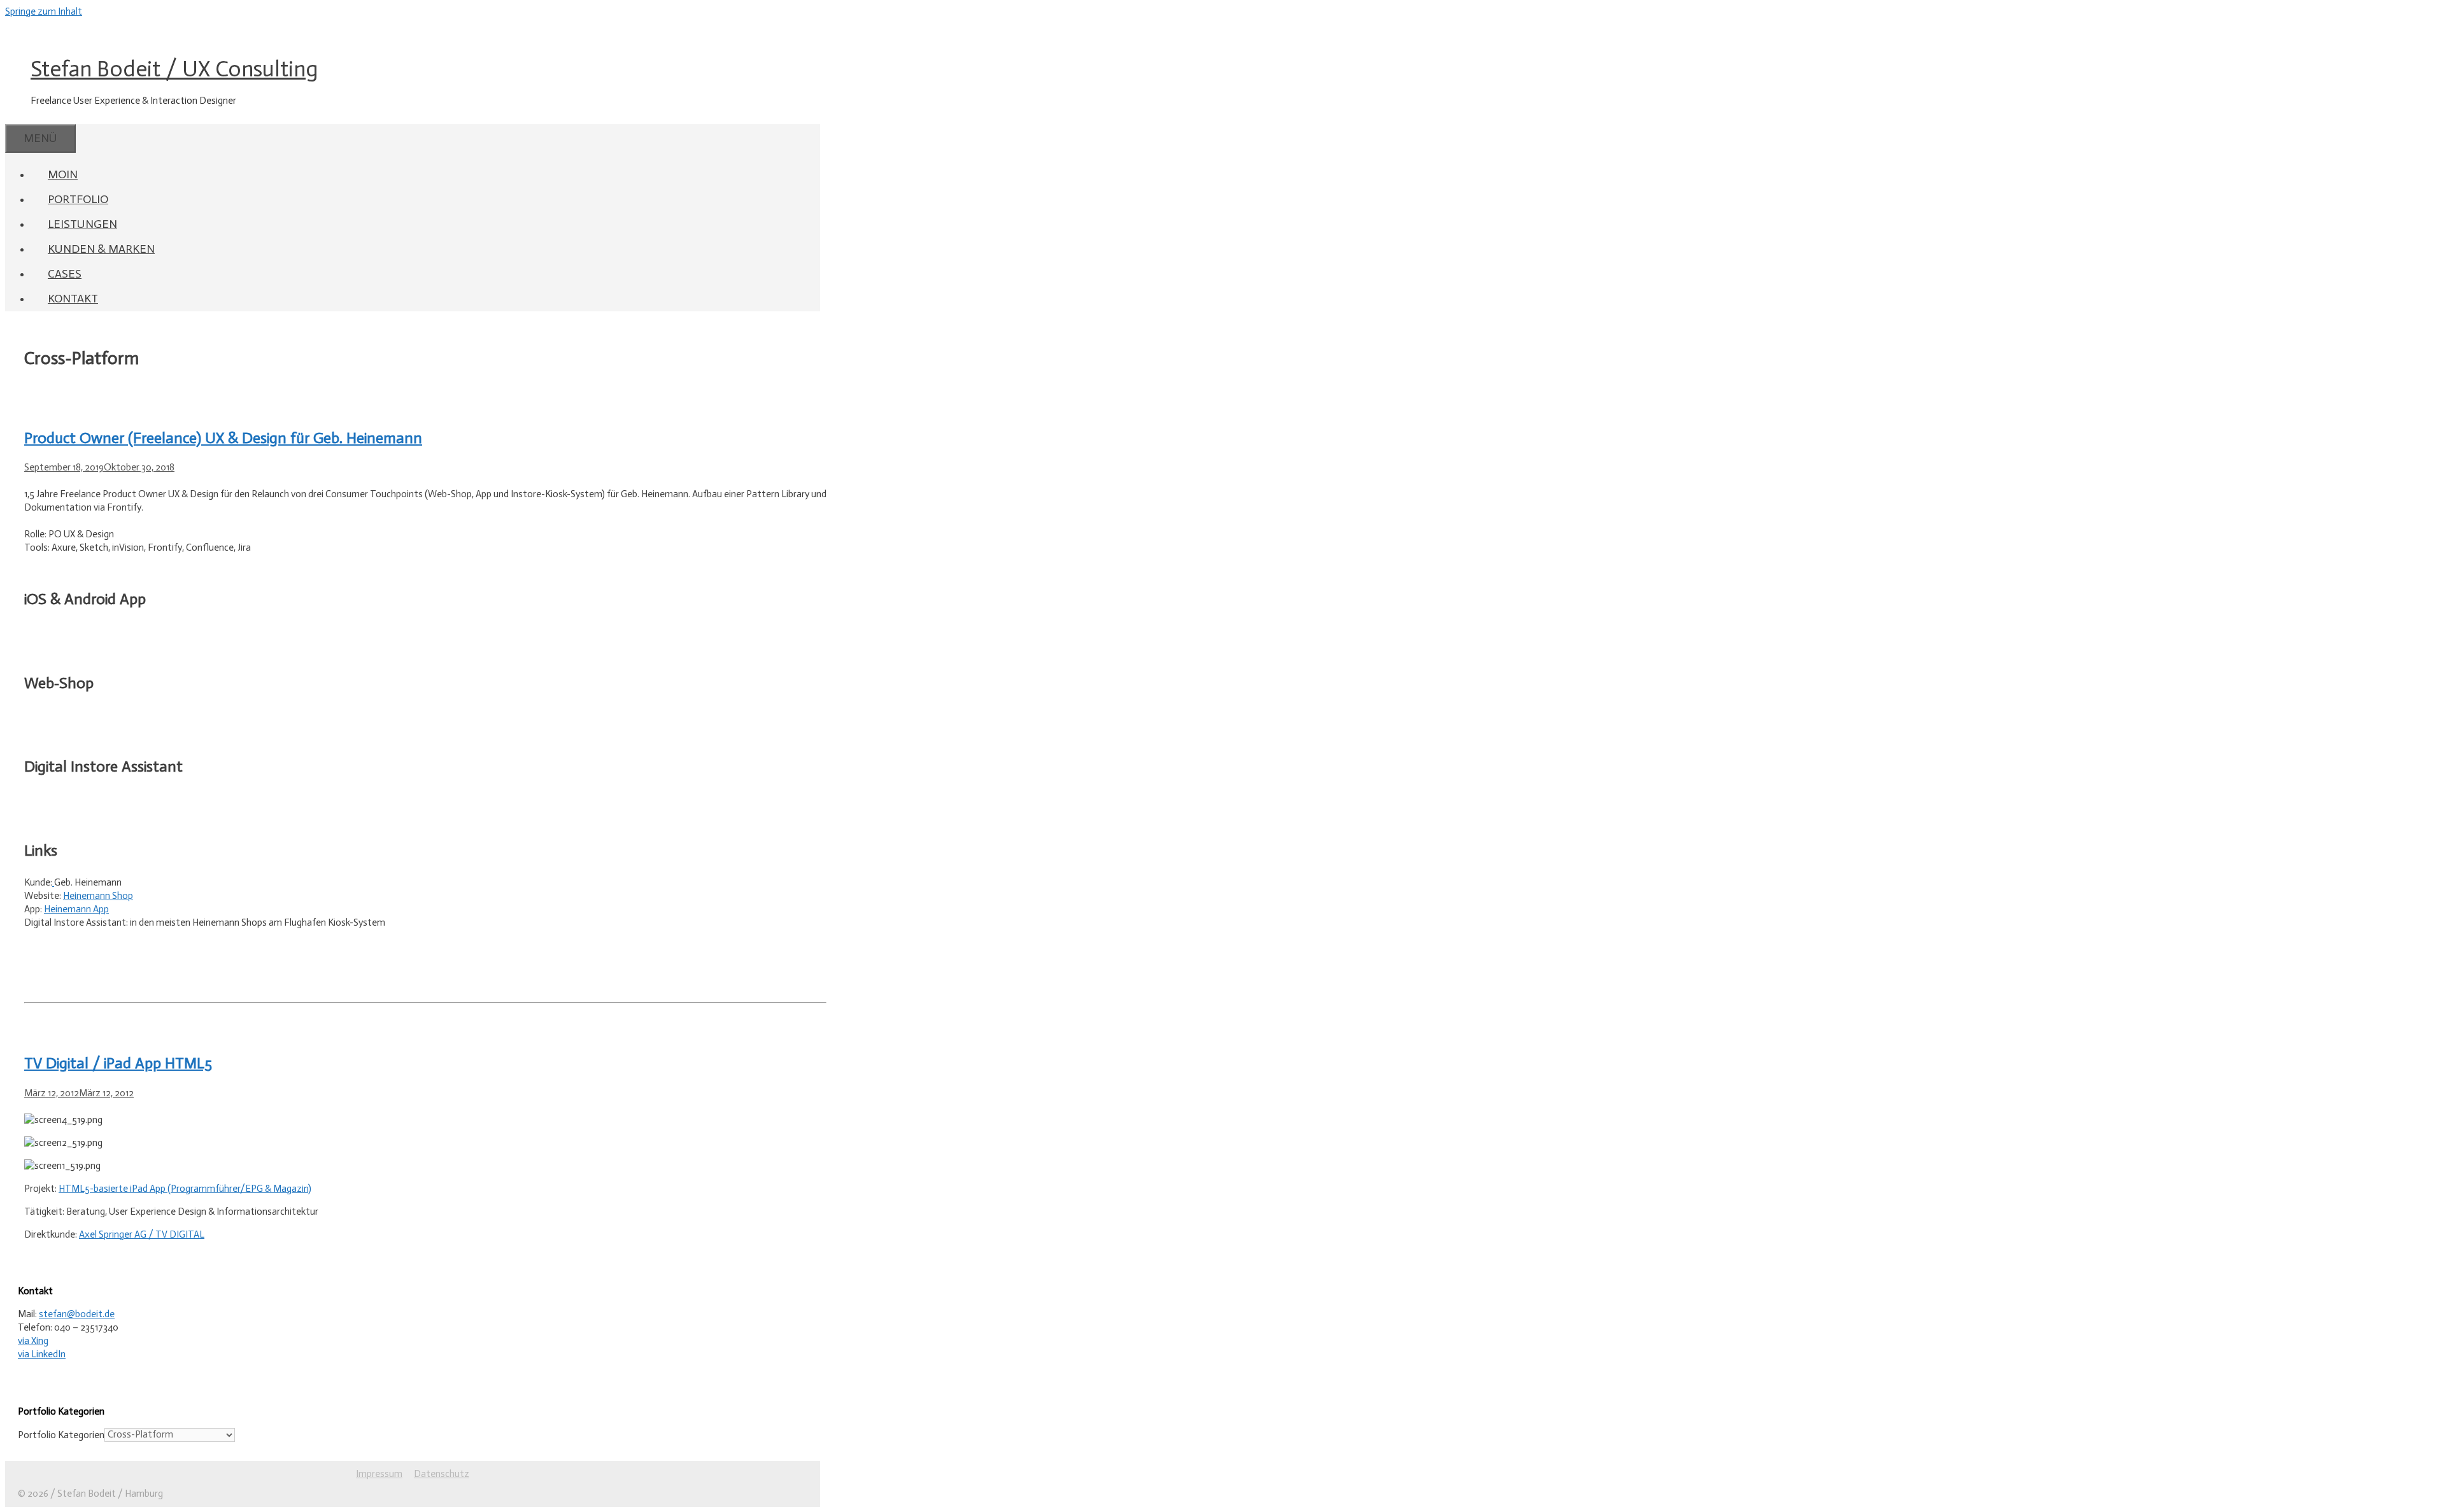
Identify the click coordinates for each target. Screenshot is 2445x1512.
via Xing (33, 1341)
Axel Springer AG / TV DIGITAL (142, 1234)
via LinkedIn (42, 1354)
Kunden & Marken (101, 249)
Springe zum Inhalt (44, 11)
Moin (63, 174)
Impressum (379, 1474)
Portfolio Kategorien (61, 1434)
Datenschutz (442, 1474)
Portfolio (78, 199)
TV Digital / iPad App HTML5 (118, 1063)
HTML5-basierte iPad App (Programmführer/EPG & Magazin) (185, 1189)
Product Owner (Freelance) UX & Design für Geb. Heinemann (223, 438)
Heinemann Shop (98, 896)
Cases (65, 274)
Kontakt (73, 299)
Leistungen (82, 224)
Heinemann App (76, 909)
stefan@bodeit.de (77, 1314)
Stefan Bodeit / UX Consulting (174, 69)
